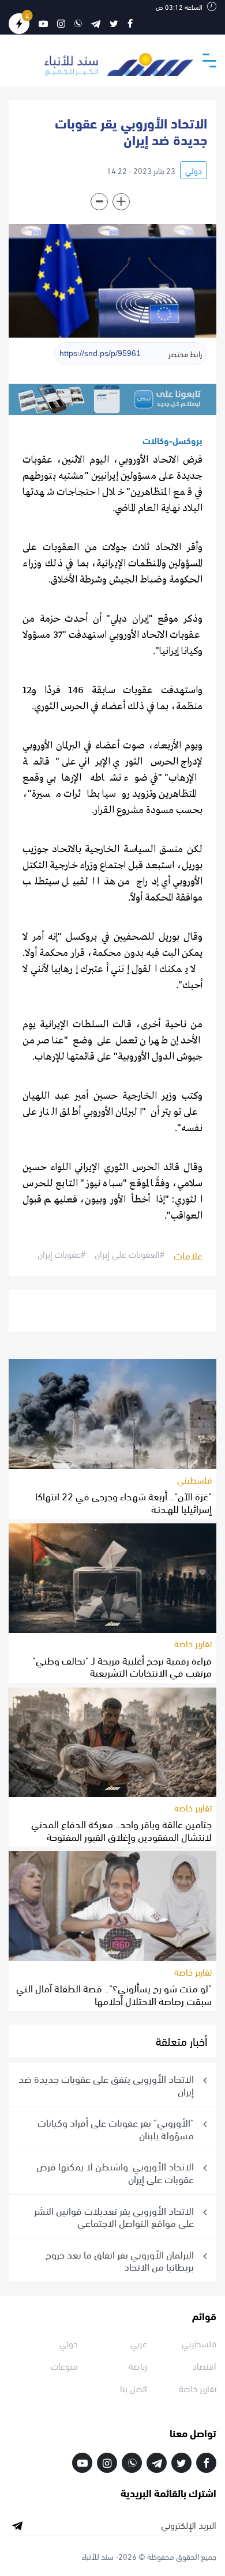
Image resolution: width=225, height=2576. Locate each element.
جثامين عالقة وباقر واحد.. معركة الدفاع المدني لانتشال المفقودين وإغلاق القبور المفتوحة (121, 1830)
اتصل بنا (134, 2388)
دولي (194, 170)
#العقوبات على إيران (130, 1254)
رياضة (138, 2365)
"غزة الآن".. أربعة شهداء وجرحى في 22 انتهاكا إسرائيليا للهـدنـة (123, 1502)
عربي (139, 2343)
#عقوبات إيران (61, 1254)
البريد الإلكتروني (189, 2525)
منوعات (64, 2365)
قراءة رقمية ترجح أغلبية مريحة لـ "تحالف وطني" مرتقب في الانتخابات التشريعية (122, 1666)
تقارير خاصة (193, 1643)
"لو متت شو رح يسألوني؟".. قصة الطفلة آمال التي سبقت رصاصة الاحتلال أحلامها (114, 1994)
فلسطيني (194, 1479)
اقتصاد (204, 2365)
